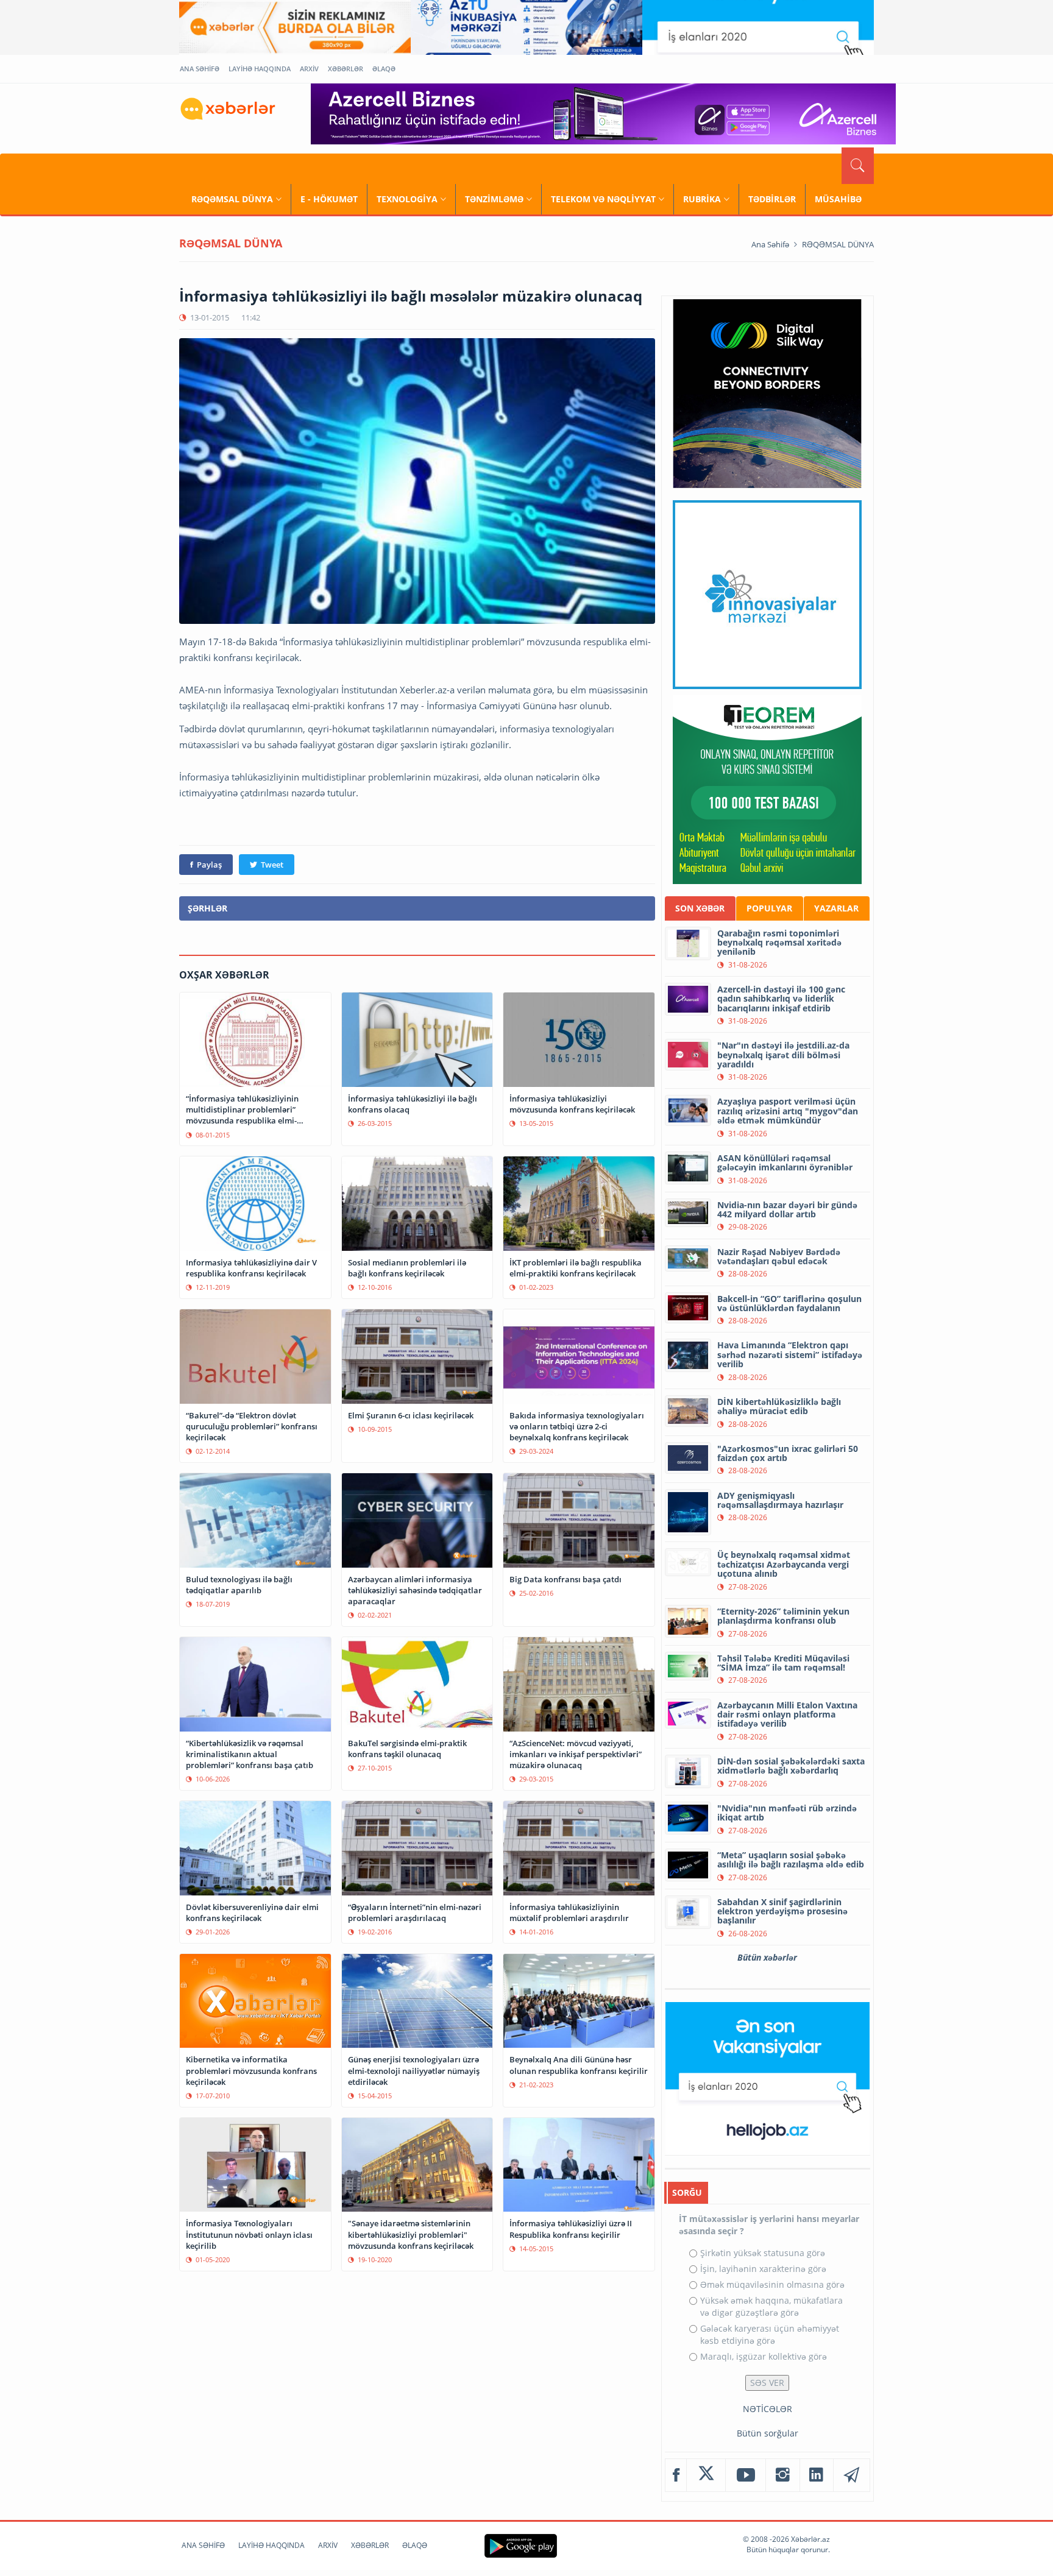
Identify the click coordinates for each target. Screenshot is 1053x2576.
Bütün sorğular (768, 2433)
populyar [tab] (769, 908)
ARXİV (309, 69)
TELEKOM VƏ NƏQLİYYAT (603, 199)
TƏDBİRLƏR (772, 199)
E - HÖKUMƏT (329, 199)
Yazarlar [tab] (836, 908)
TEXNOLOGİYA (407, 199)
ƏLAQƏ (384, 69)
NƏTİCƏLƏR (768, 2409)
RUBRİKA (702, 199)
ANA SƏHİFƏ (200, 69)
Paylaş (209, 865)
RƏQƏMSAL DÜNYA (232, 199)
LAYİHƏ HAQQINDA (260, 69)
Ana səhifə (770, 244)
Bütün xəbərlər (767, 1957)
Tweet (272, 865)
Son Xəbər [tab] (700, 908)
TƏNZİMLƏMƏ (494, 199)
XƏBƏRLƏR (346, 69)
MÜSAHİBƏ (838, 199)
